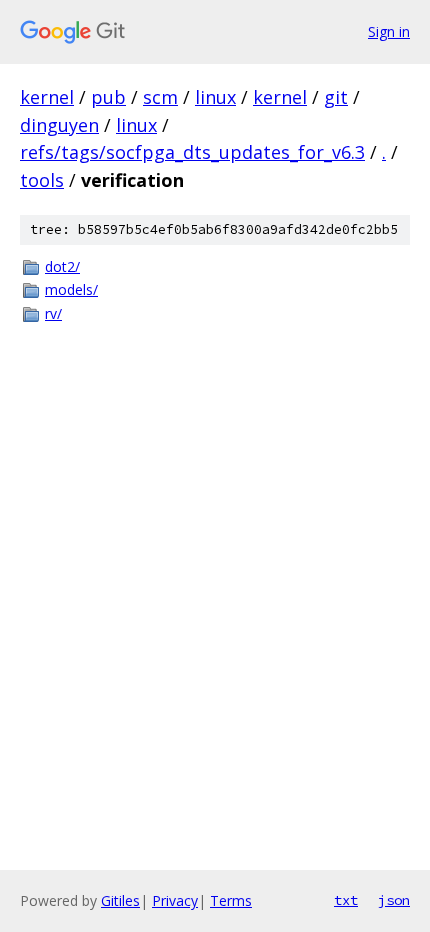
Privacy (175, 900)
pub (108, 97)
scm (160, 97)
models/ (71, 289)
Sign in (389, 31)
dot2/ (62, 266)
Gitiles (120, 900)
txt (346, 900)
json (394, 900)
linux (215, 97)
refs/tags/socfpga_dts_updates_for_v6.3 (192, 152)
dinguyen (59, 125)
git (336, 97)
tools (42, 180)
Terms (231, 900)
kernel (47, 97)
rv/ (53, 313)
